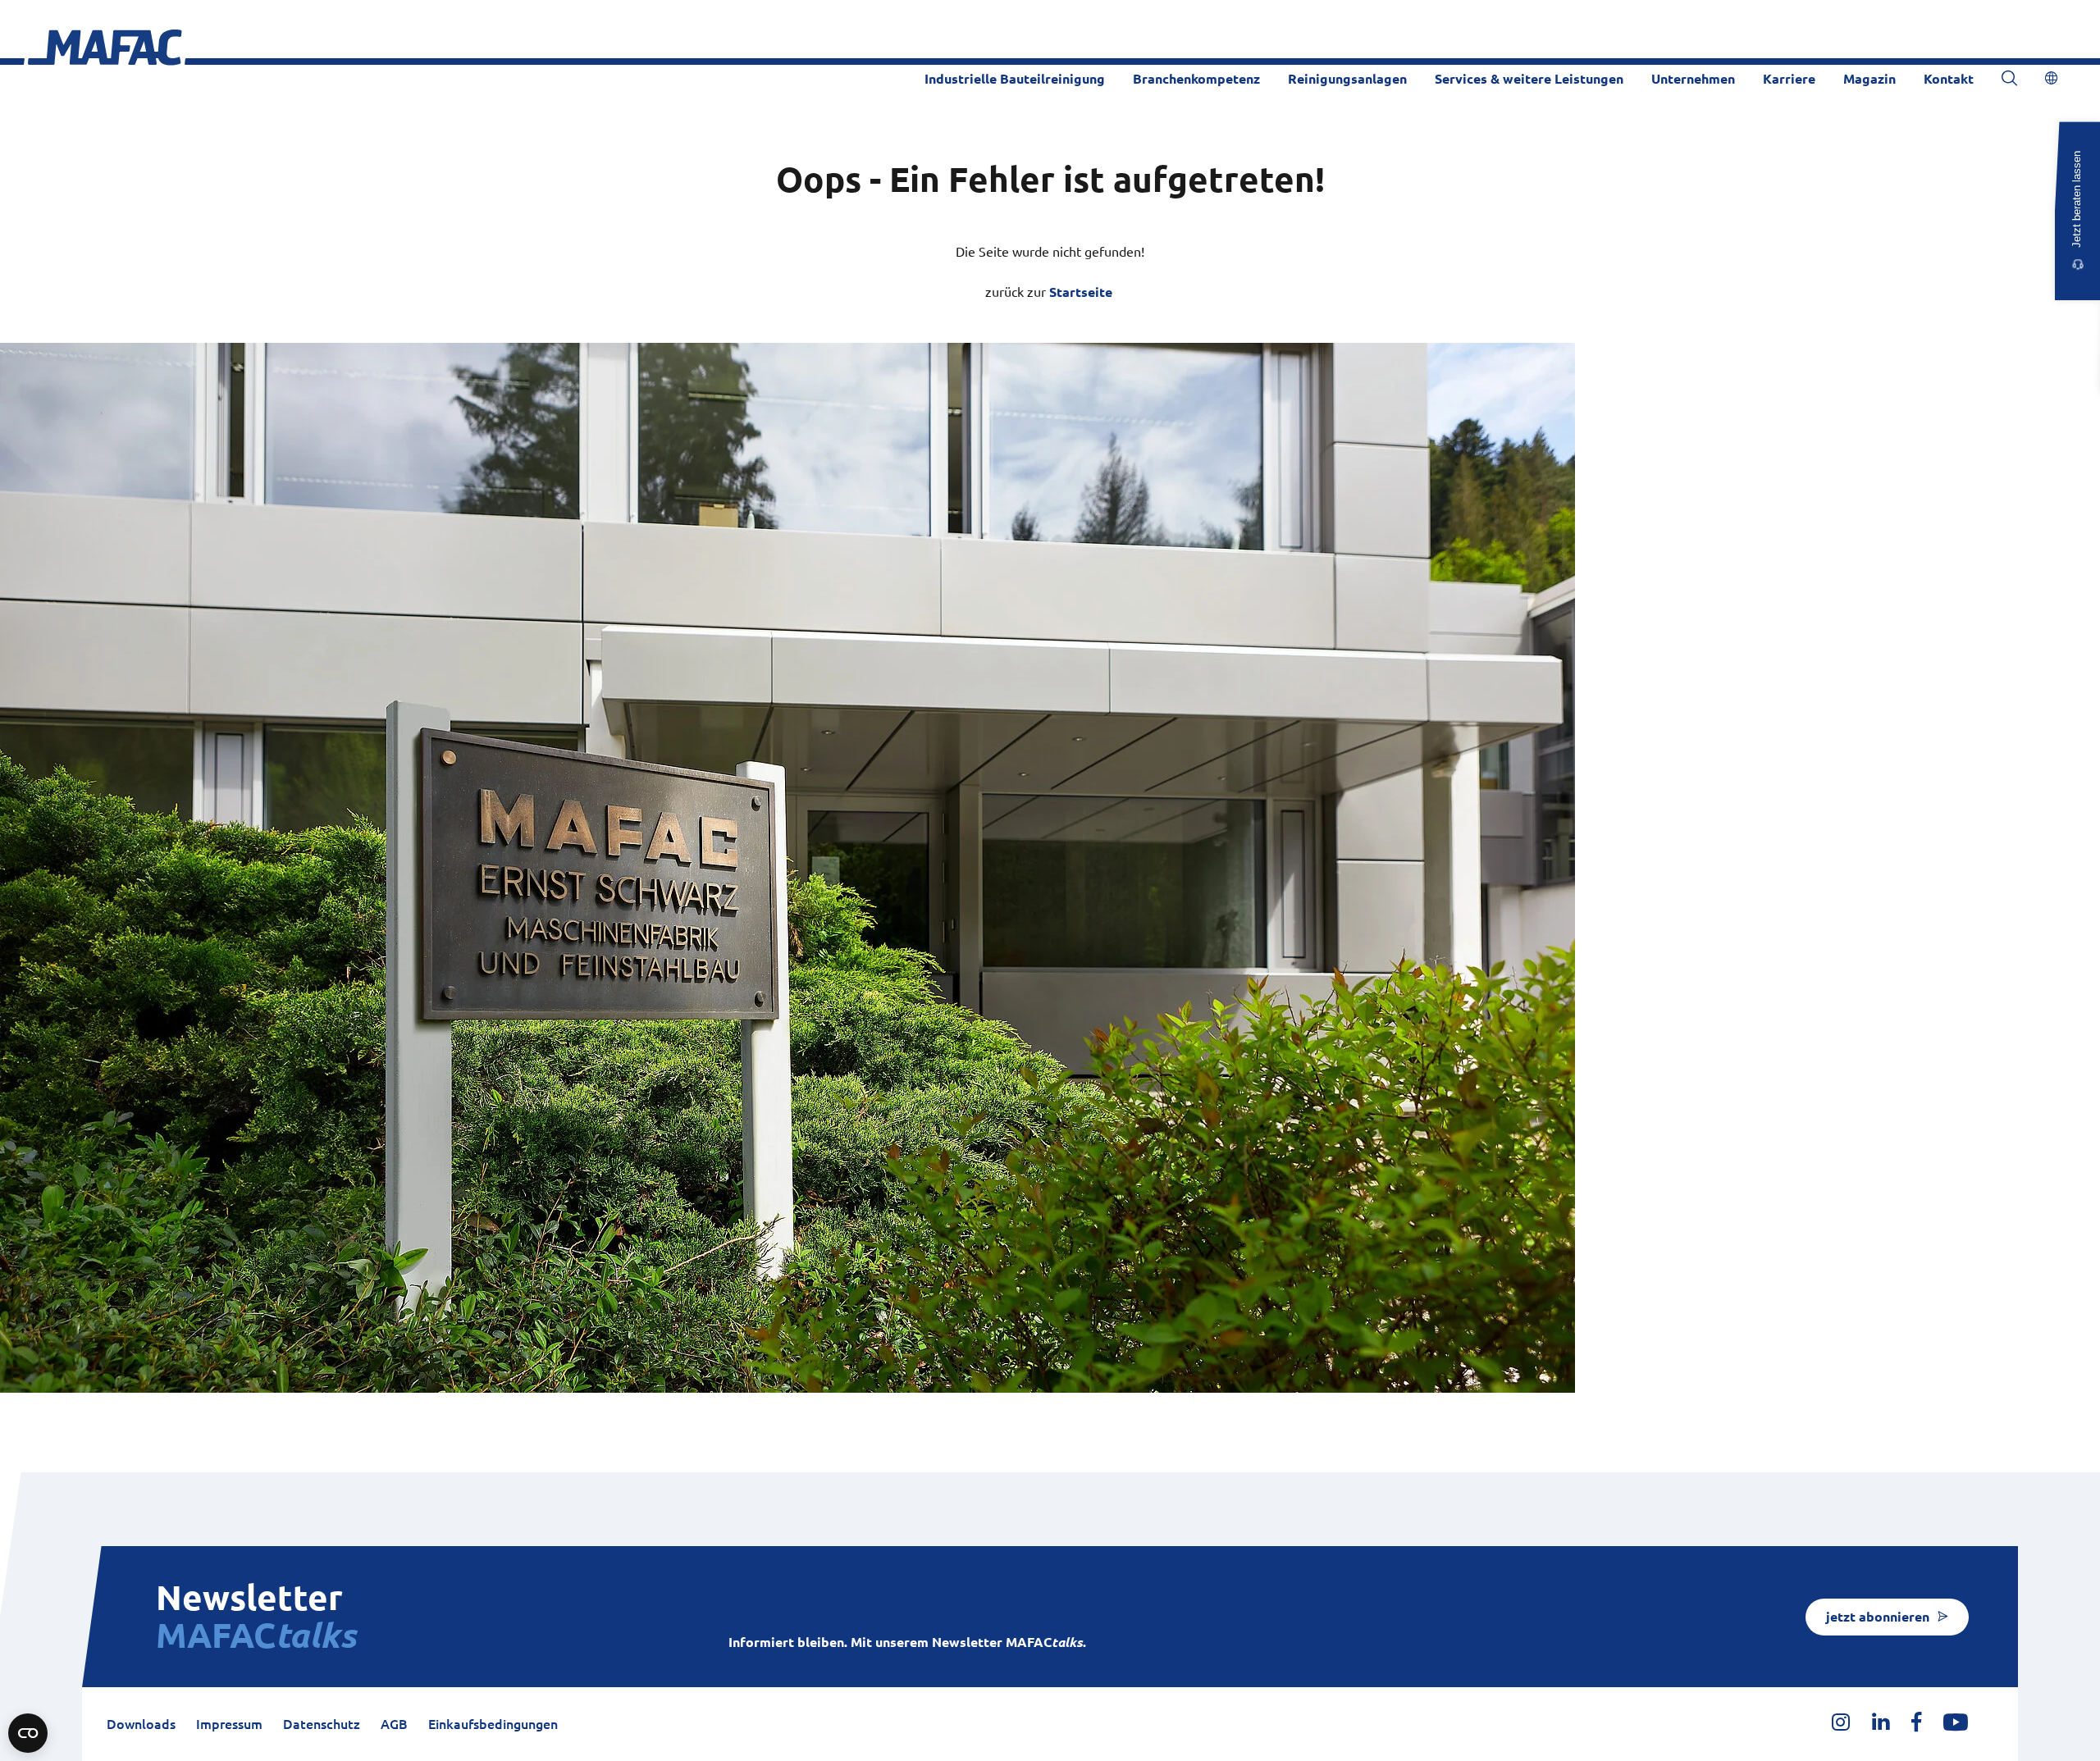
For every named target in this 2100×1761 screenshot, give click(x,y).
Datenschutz (322, 1724)
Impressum (229, 1724)
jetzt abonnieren (1878, 1617)
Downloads (141, 1724)
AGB (394, 1724)
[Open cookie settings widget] (28, 1733)
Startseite (1081, 292)
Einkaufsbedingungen (493, 1724)
